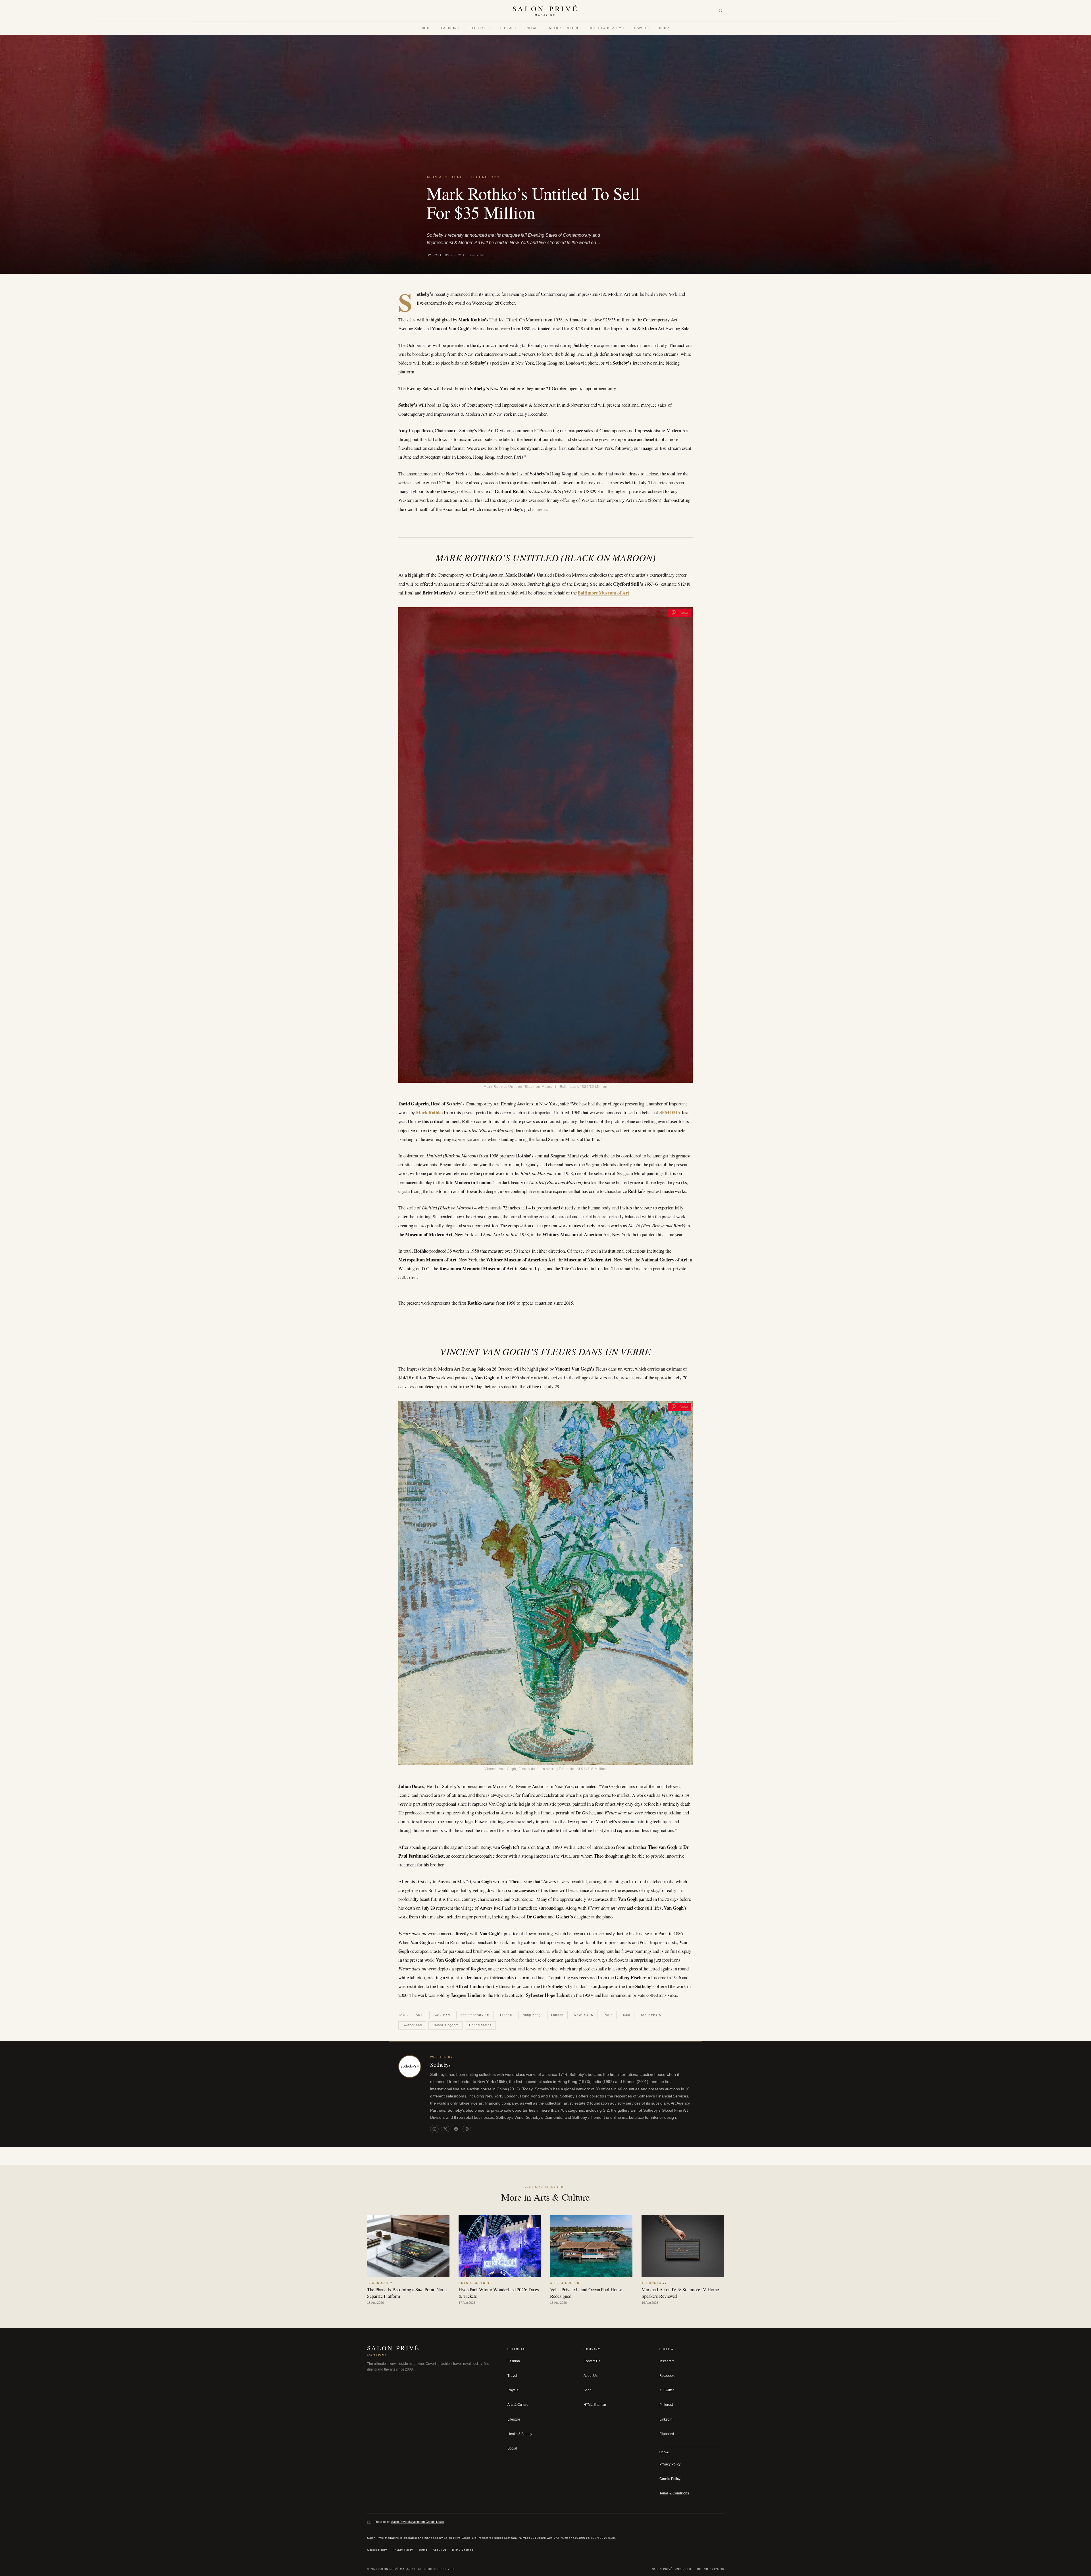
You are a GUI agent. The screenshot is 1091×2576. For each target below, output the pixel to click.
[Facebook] (456, 2129)
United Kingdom (445, 2025)
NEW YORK (584, 2015)
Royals (533, 28)
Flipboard (667, 2434)
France (506, 2015)
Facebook (667, 2376)
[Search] (721, 11)
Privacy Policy (670, 2464)
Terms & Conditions (674, 2493)
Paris (608, 2015)
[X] (445, 2129)
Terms (423, 2550)
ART (419, 2015)
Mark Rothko (429, 1112)
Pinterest (666, 2405)
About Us (591, 2376)
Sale (627, 2015)
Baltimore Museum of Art (603, 593)
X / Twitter (667, 2390)
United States (480, 2025)
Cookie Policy (670, 2479)
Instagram (667, 2361)
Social (508, 28)
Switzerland (412, 2025)
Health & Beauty (607, 28)
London (557, 2015)
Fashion (450, 28)
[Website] (467, 2129)
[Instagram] (434, 2129)
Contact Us (592, 2361)
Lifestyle (480, 28)
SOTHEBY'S (651, 2015)
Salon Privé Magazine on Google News (418, 2521)
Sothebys (440, 2064)
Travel (642, 28)
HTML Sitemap (595, 2405)
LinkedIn (666, 2419)
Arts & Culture (564, 28)
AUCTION (442, 2015)
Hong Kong (532, 2015)
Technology (485, 177)
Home (427, 28)
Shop (664, 28)
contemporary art (475, 2015)
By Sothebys (439, 255)
